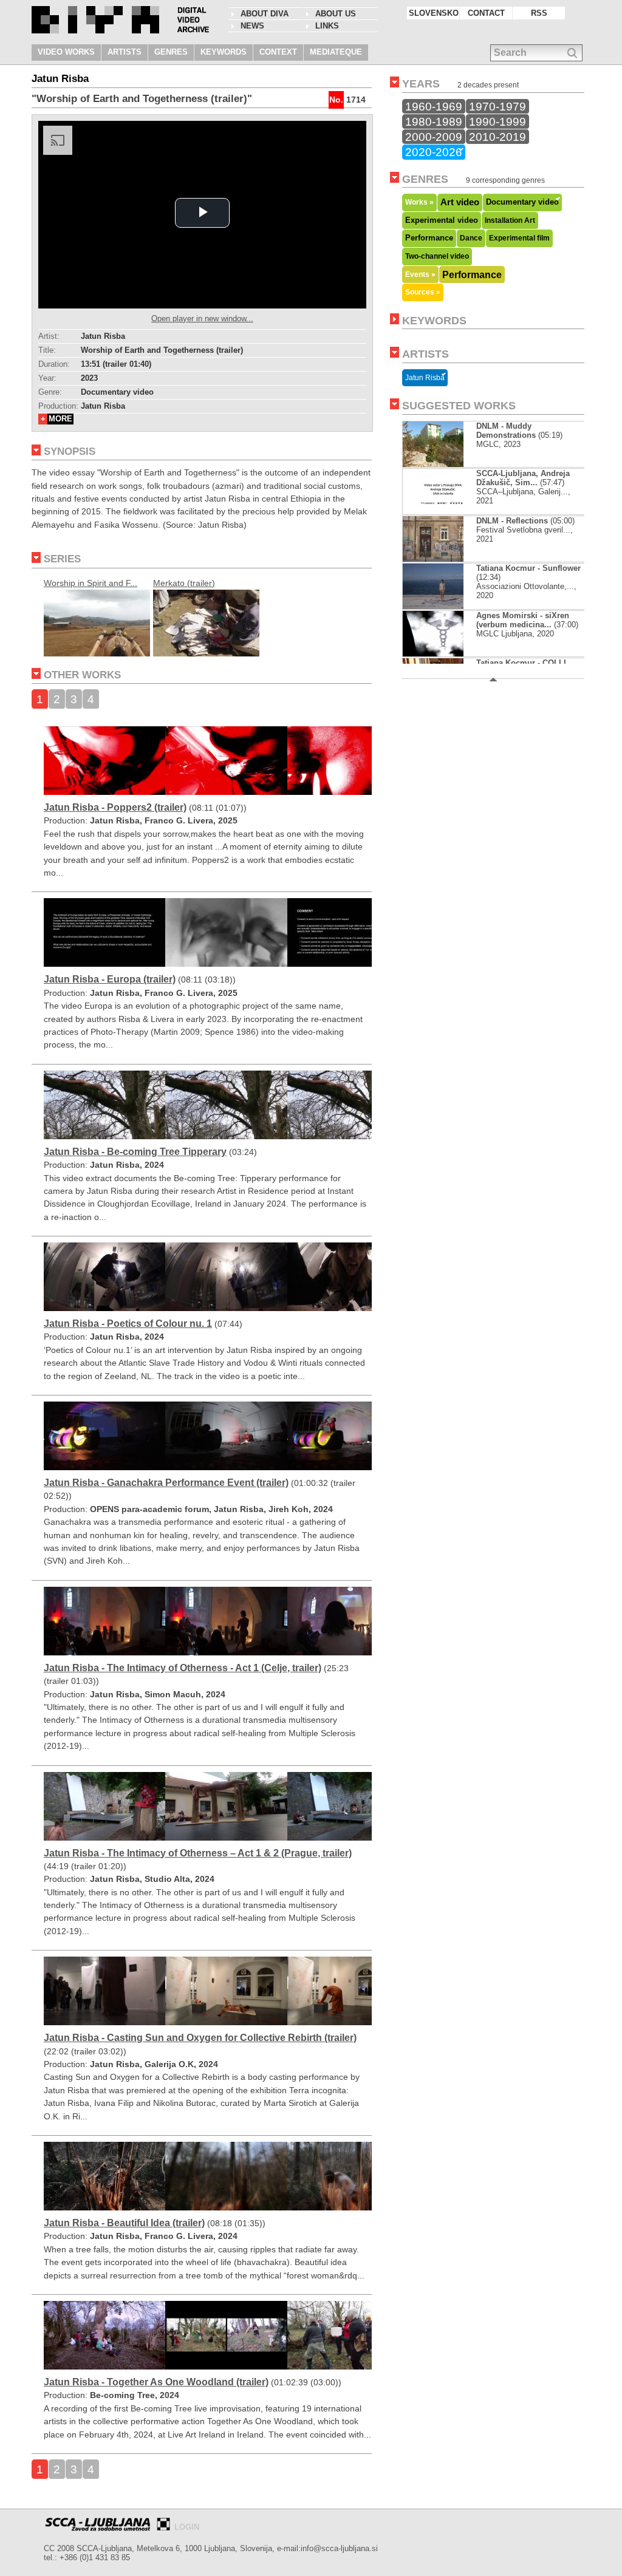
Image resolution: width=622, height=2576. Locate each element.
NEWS (252, 26)
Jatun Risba (425, 378)
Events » (420, 274)
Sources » (423, 292)
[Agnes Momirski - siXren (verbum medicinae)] (443, 654)
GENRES (171, 52)
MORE (60, 419)
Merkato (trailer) (184, 583)
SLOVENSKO (434, 13)
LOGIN (187, 2527)
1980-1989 (434, 121)
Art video (460, 202)
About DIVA (265, 14)
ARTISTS (125, 52)
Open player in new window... (202, 319)
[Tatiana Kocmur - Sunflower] (443, 606)
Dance (471, 238)
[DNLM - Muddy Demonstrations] (443, 464)
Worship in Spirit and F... (91, 583)
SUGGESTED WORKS (459, 406)
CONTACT (486, 13)
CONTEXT (278, 52)
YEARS (421, 84)
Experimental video (442, 220)
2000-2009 (434, 137)
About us (336, 14)
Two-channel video (437, 256)
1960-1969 (434, 106)
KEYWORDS (224, 52)
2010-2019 (497, 137)
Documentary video (522, 202)
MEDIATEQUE (336, 52)
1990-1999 (497, 121)
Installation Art (510, 220)
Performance (429, 238)
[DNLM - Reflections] (443, 559)
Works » (419, 202)
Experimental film (519, 238)
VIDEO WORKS (66, 52)
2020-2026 (434, 152)
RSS (539, 13)
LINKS (327, 26)
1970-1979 (497, 106)
